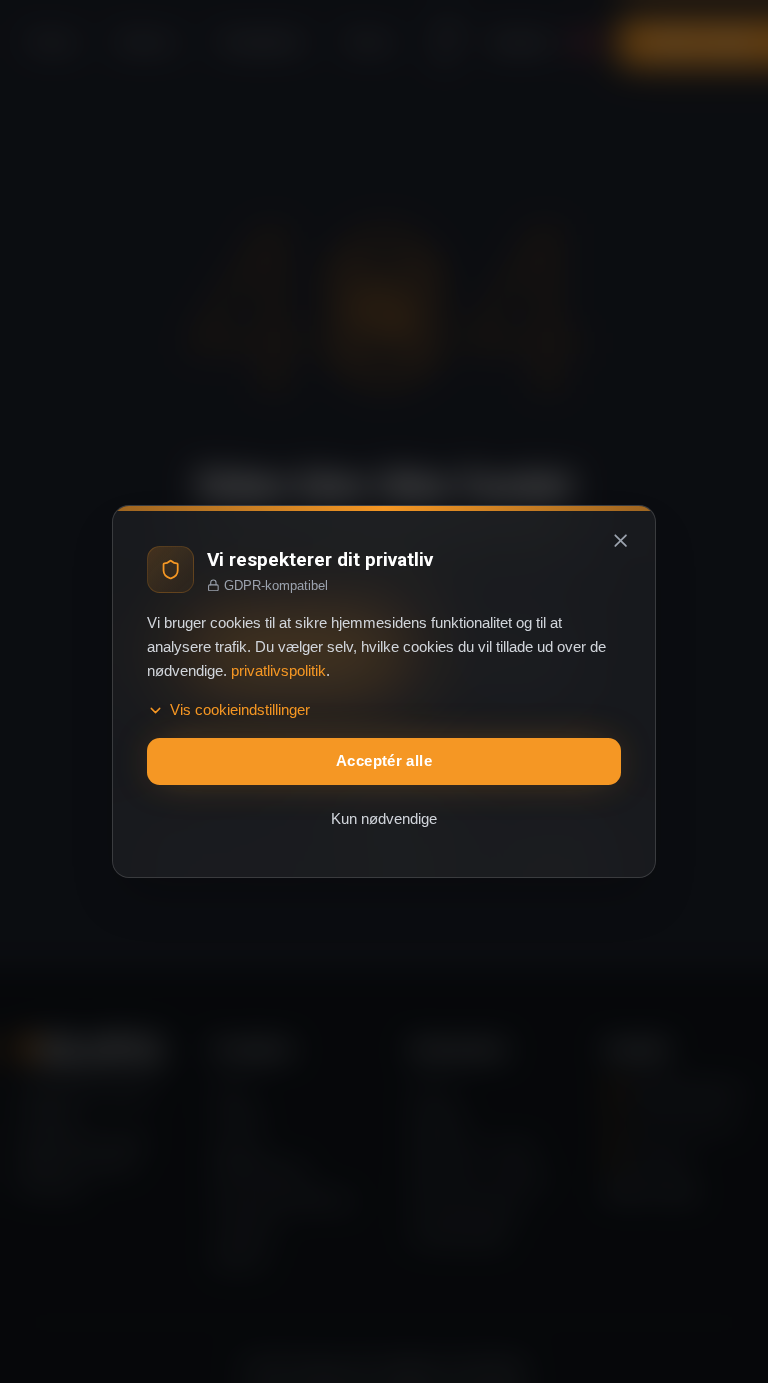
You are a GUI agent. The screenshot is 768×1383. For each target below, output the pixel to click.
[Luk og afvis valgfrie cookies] (621, 540)
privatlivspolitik (278, 671)
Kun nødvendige (384, 819)
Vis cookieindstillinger (240, 710)
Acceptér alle (384, 761)
